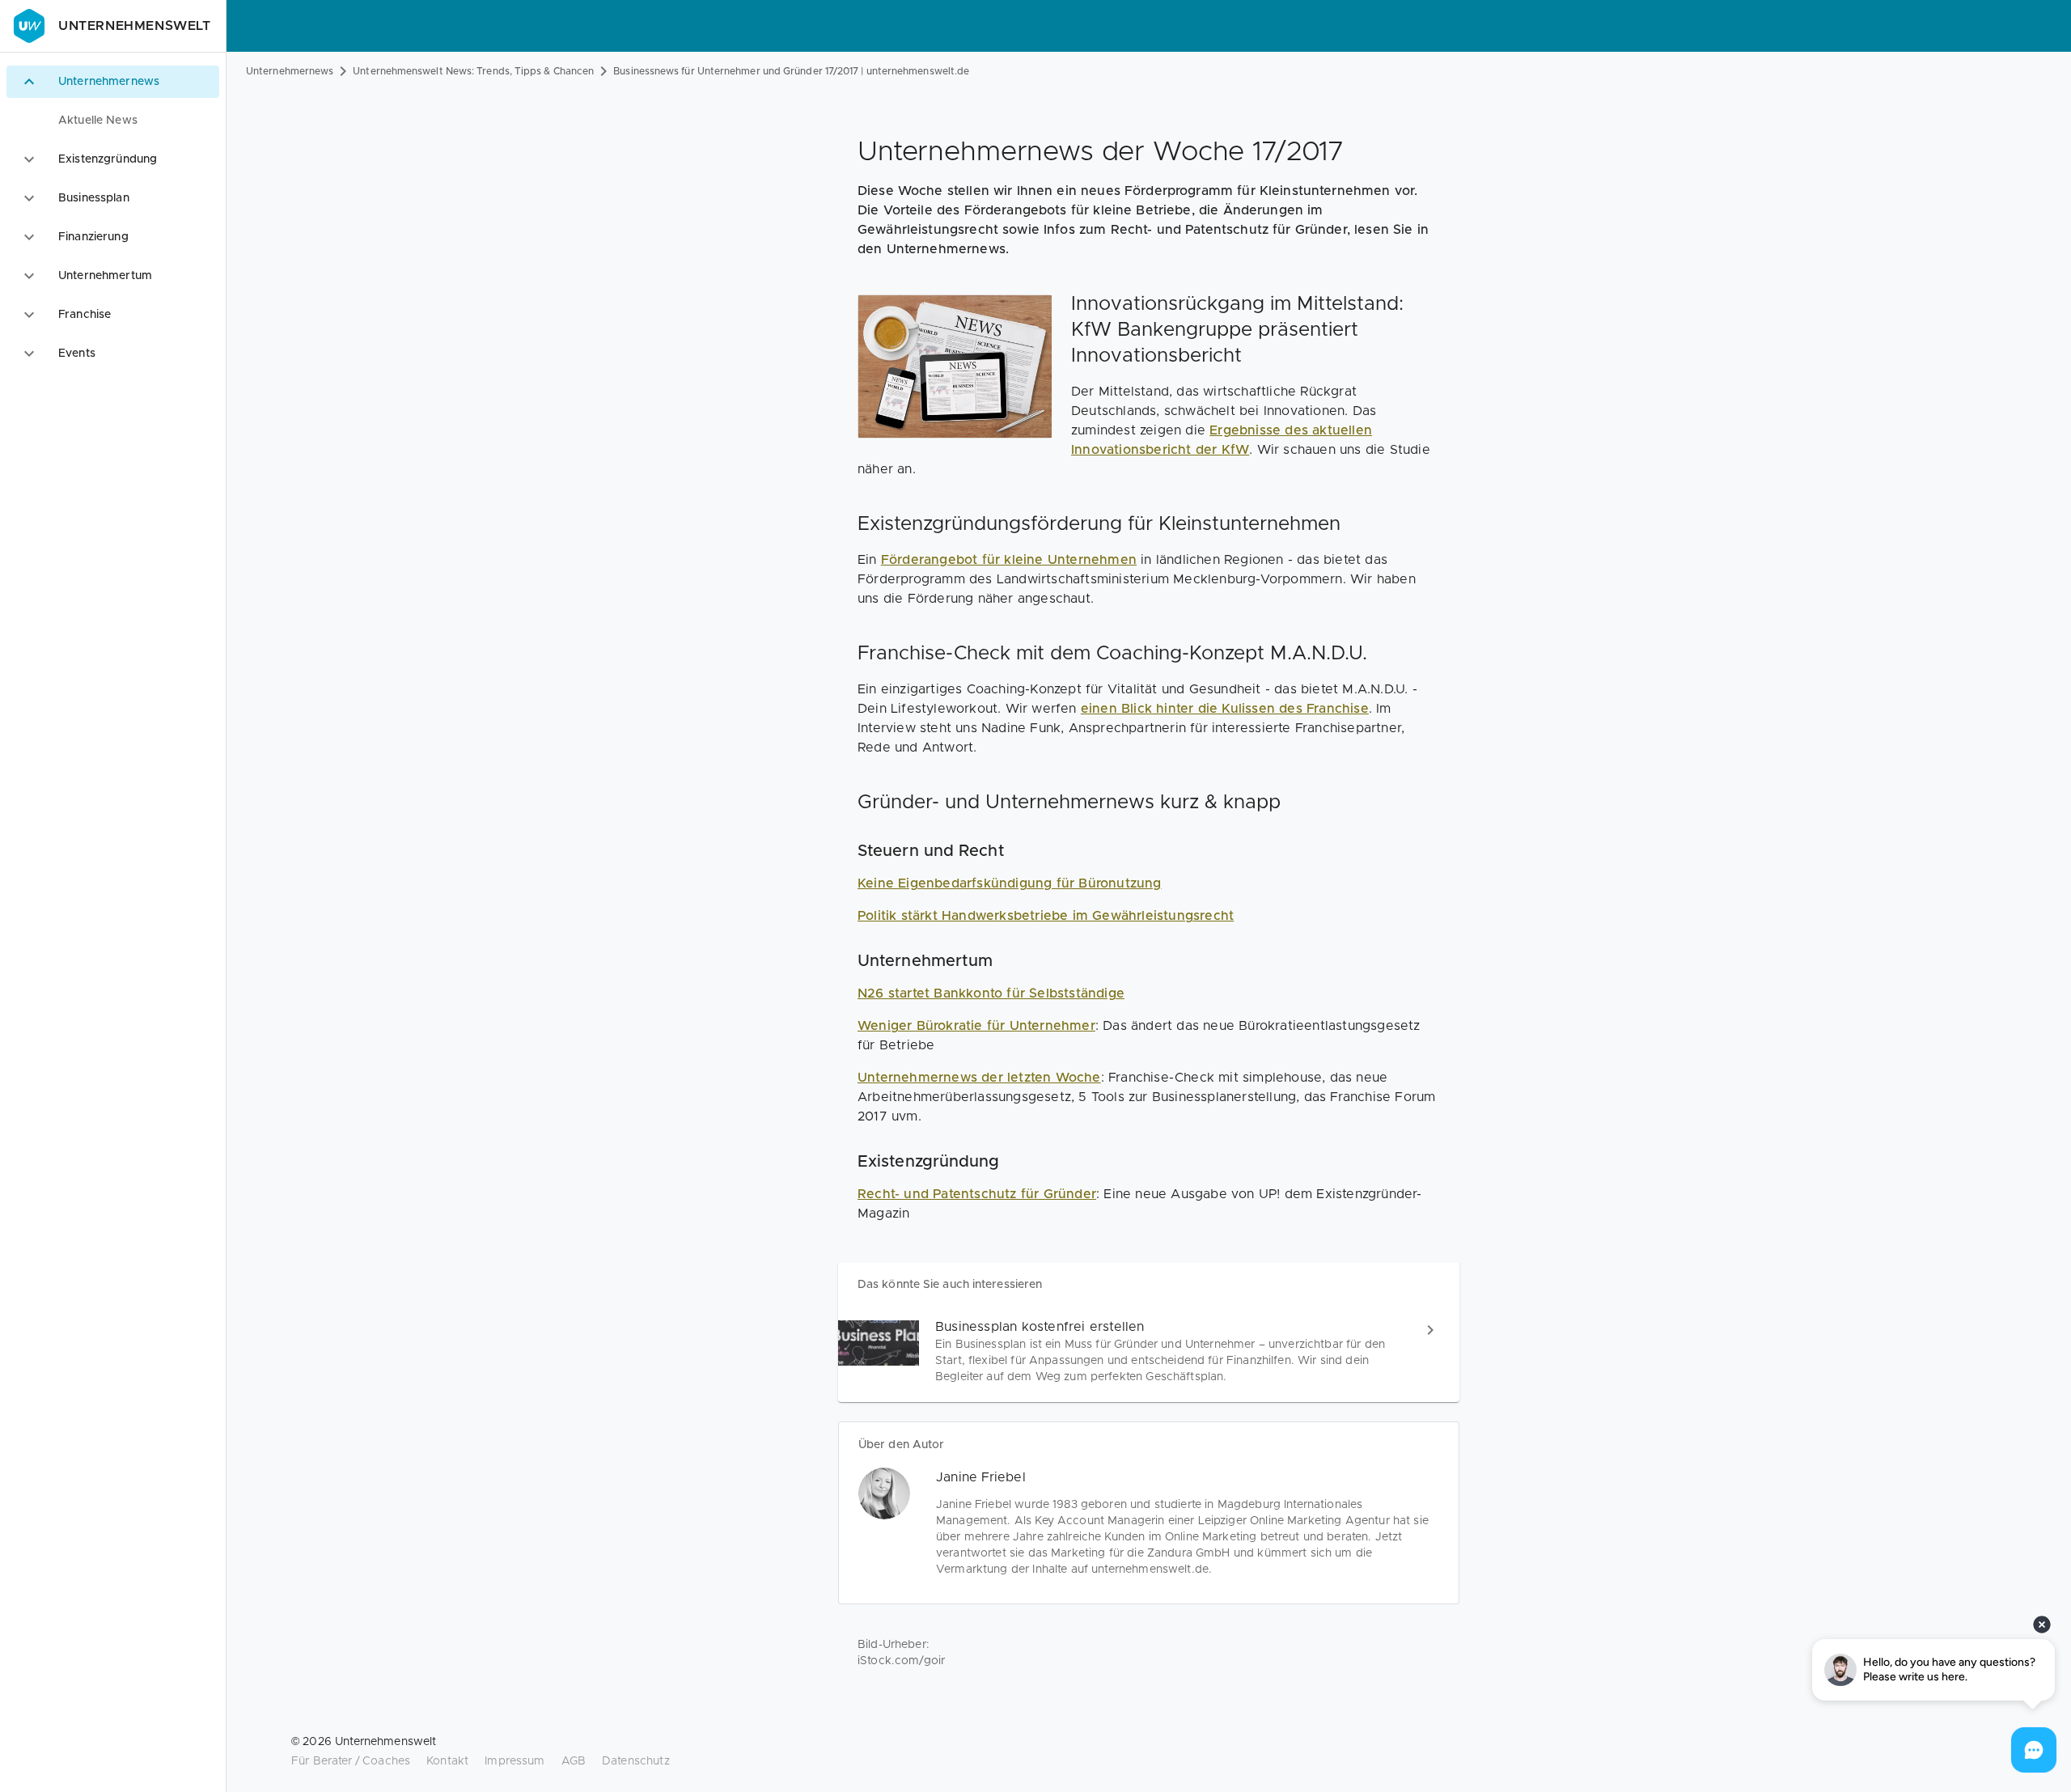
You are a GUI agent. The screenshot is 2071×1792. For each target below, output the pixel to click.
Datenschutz (636, 1761)
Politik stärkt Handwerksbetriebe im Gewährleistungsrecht (1046, 916)
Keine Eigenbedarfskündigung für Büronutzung (1010, 883)
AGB (574, 1761)
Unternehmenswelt (135, 26)
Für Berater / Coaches (351, 1761)
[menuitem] (113, 121)
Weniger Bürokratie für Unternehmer (976, 1026)
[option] (113, 82)
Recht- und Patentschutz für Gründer (977, 1194)
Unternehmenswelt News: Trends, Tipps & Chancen (473, 71)
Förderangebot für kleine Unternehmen (1009, 560)
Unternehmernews (290, 71)
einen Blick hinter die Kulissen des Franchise (1225, 709)
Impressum (515, 1761)
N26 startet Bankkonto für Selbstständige (991, 993)
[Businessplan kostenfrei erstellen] (1149, 1351)
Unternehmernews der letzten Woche (979, 1078)
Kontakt (447, 1761)
